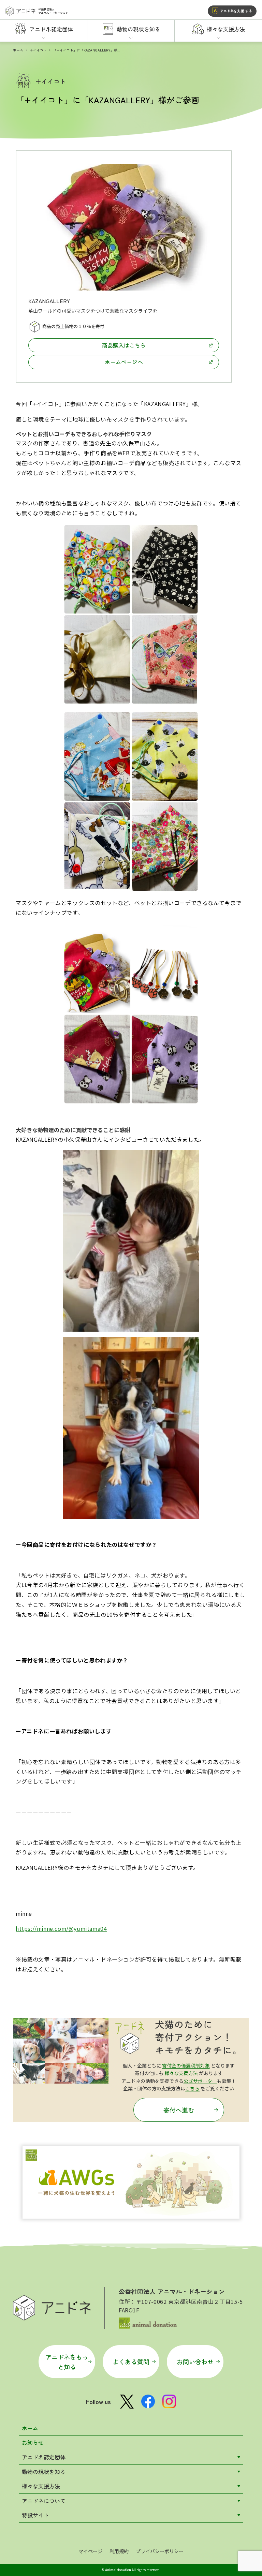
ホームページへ (124, 362)
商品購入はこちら (124, 345)
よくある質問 (131, 2362)
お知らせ (33, 2442)
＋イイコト (38, 50)
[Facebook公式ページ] (148, 2401)
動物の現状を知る (44, 2472)
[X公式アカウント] (127, 2402)
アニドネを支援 (236, 11)
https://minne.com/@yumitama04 (61, 1928)
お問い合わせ (195, 2362)
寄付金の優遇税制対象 (186, 2066)
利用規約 (119, 2551)
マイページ (90, 2551)
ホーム (18, 50)
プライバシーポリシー (160, 2551)
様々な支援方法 (181, 2073)
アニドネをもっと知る (67, 2362)
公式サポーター (200, 2081)
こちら (192, 2088)
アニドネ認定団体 (44, 2457)
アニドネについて (44, 2501)
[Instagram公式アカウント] (169, 2401)
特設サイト (35, 2515)
